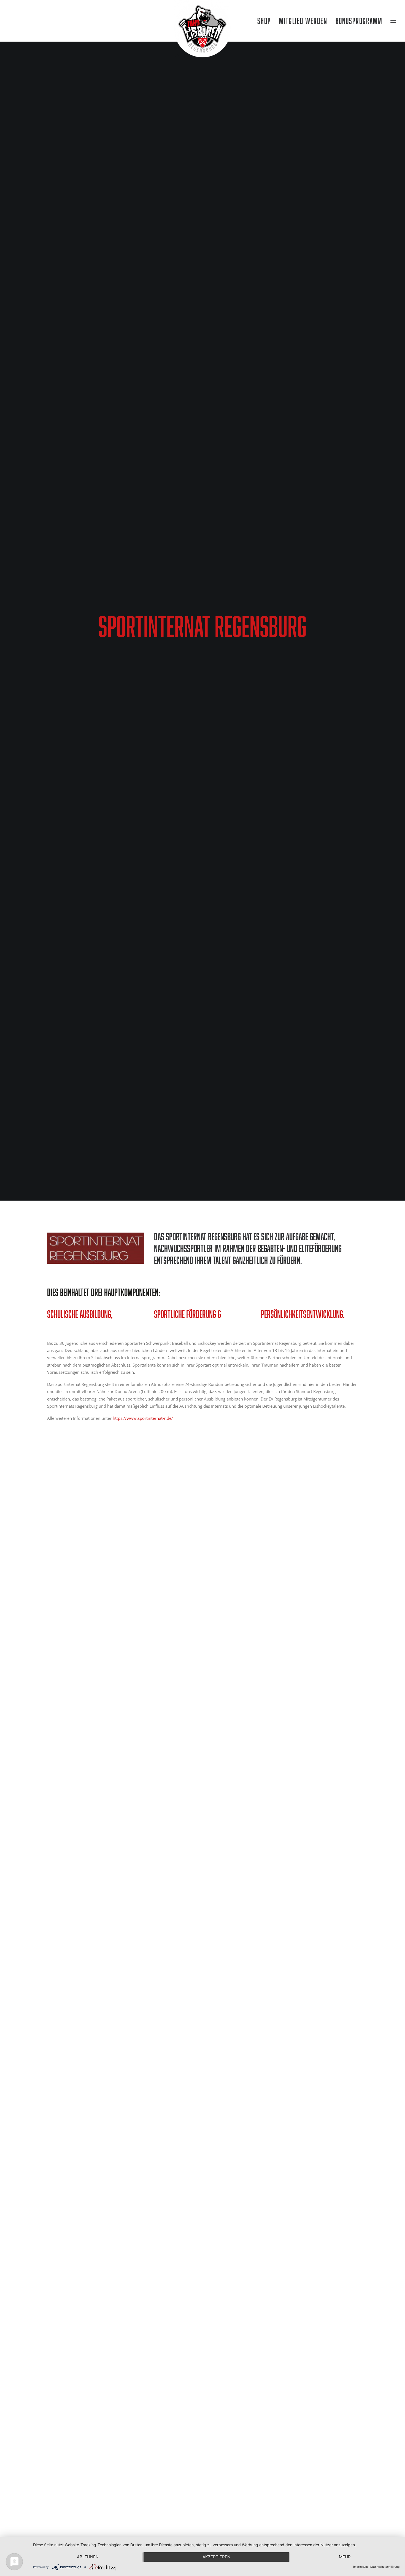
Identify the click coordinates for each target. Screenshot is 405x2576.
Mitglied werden (303, 21)
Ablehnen (88, 2557)
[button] (13, 21)
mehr (345, 2557)
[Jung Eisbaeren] (202, 21)
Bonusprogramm (359, 21)
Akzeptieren (216, 2557)
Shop (264, 21)
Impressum (361, 2567)
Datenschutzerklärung (385, 2567)
